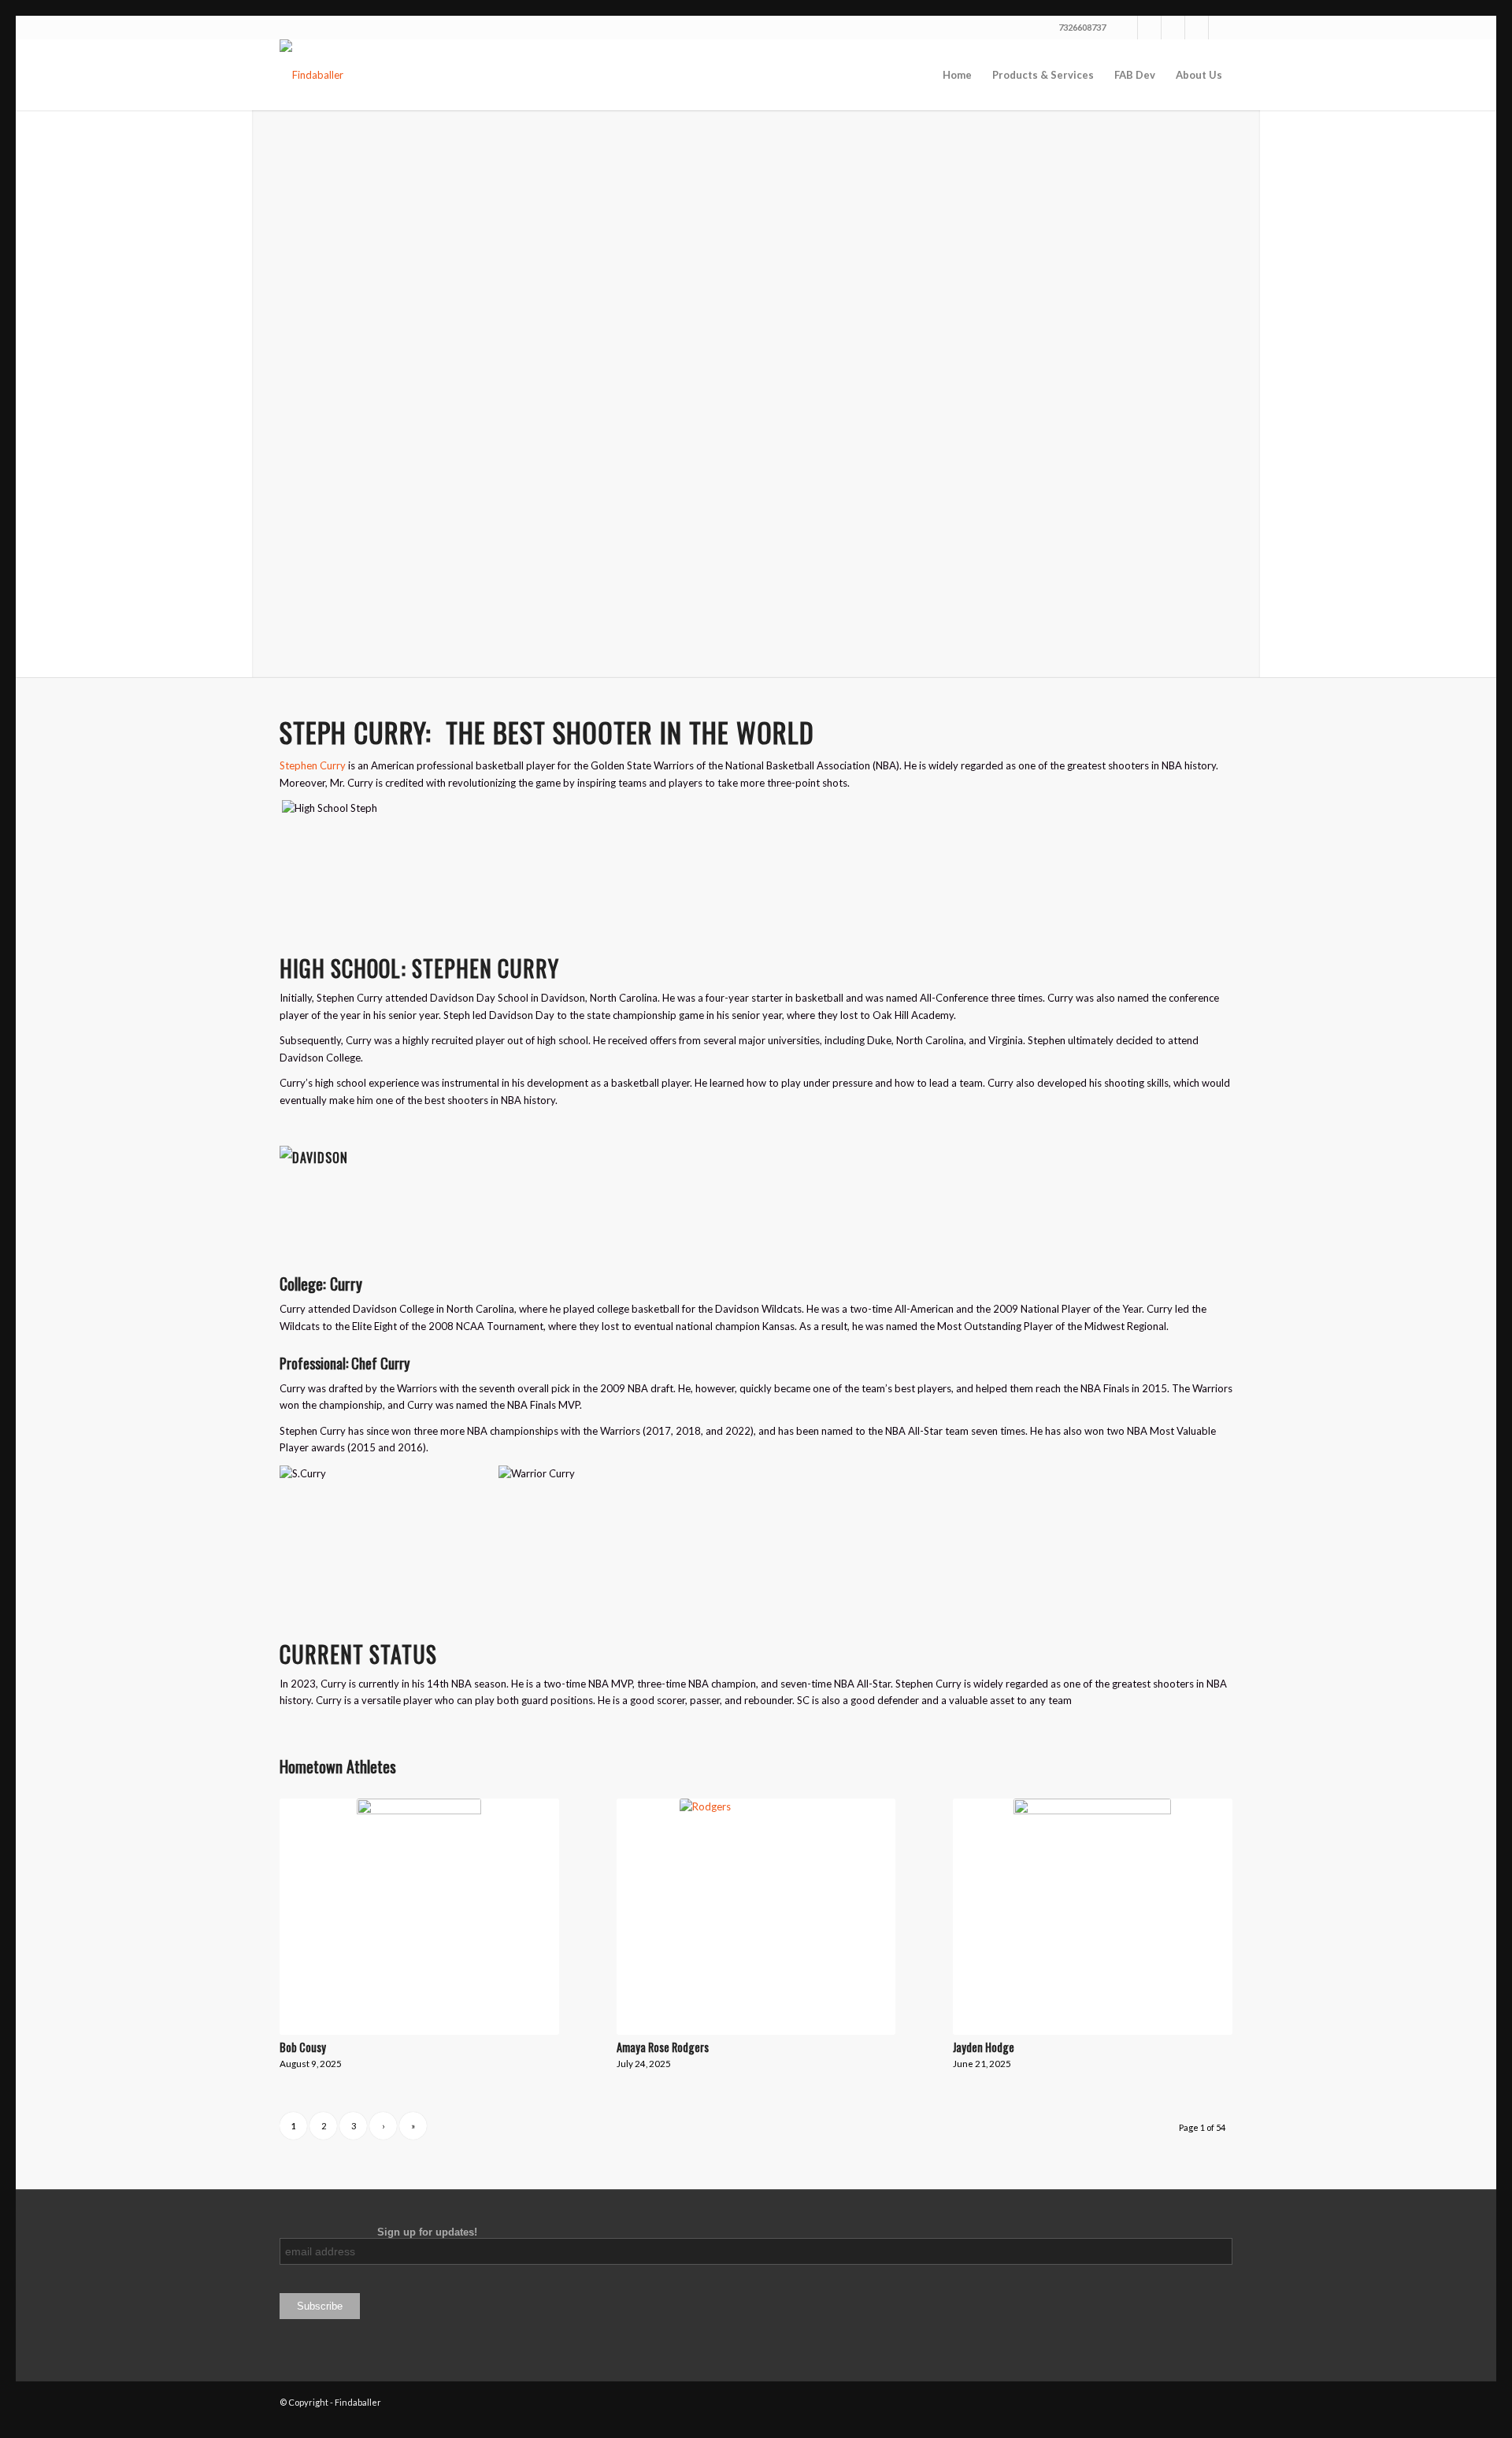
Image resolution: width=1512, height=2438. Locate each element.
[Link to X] (1126, 28)
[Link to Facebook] (1149, 28)
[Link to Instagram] (1221, 28)
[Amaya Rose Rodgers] (756, 1917)
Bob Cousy (303, 2047)
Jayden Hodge (984, 2047)
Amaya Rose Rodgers (663, 2047)
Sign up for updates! (378, 2232)
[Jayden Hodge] (1093, 1917)
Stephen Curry (313, 765)
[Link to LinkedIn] (1197, 28)
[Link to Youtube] (1173, 28)
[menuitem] (957, 75)
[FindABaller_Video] (311, 75)
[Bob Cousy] (419, 1917)
